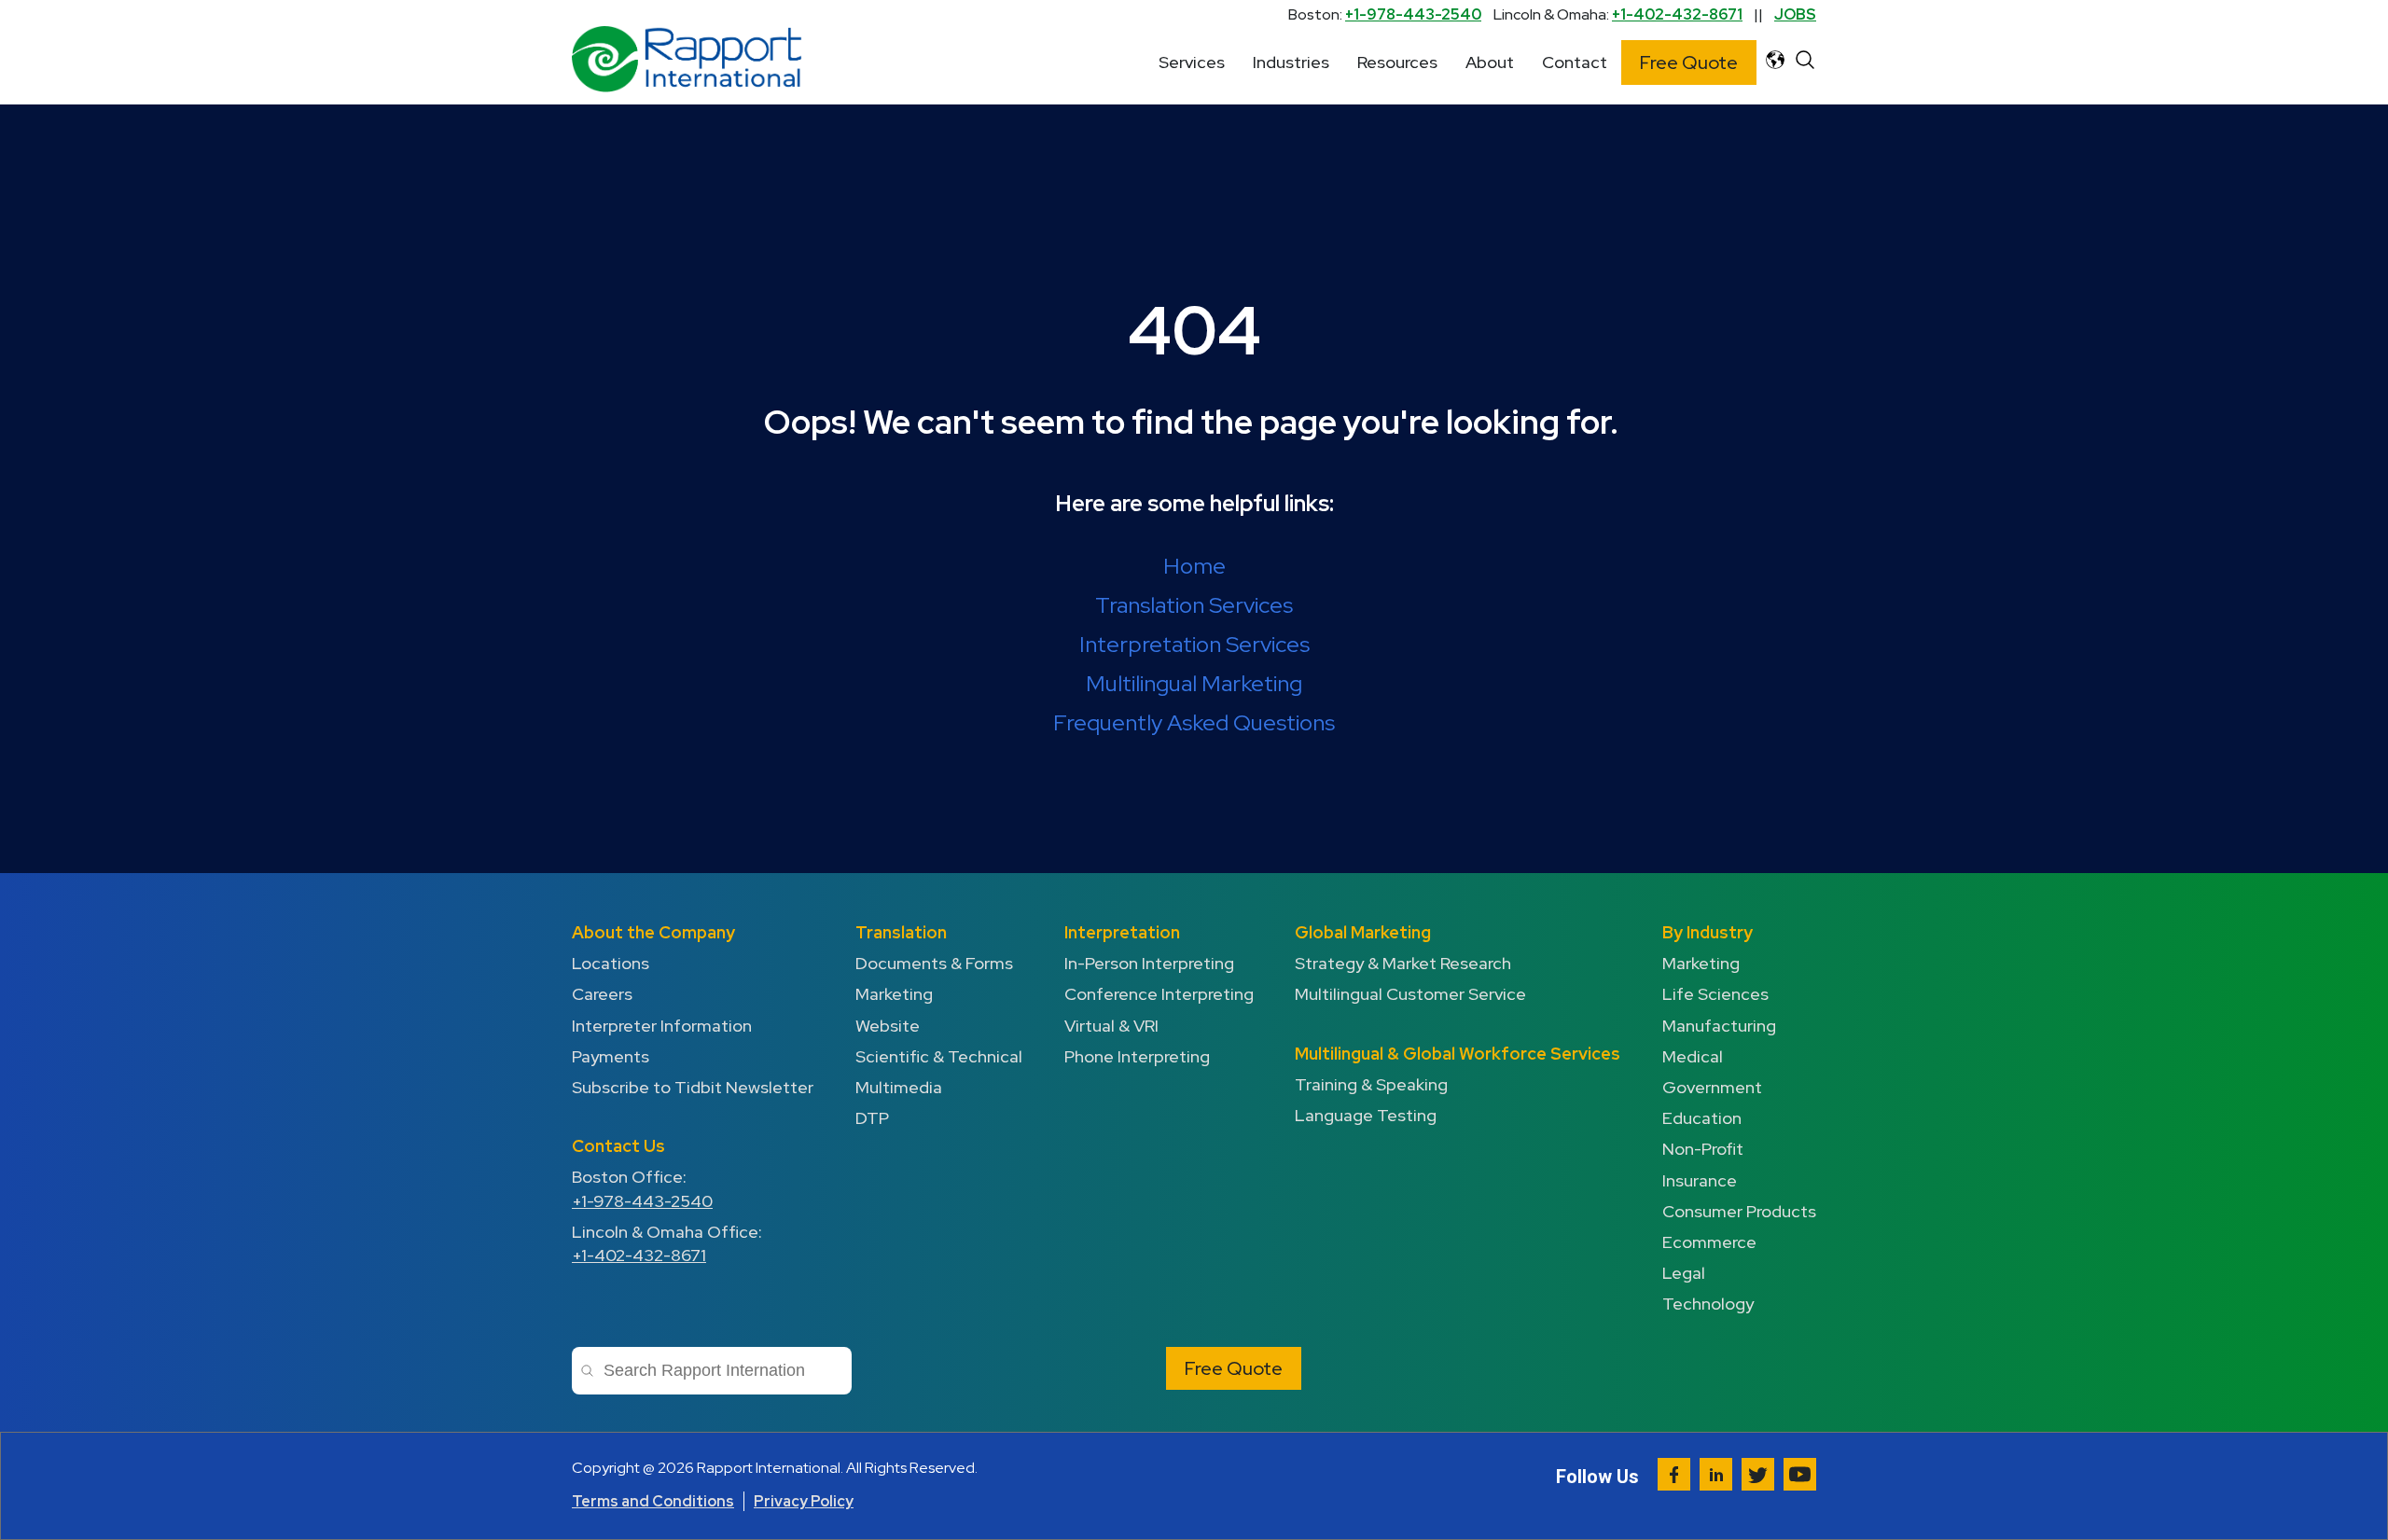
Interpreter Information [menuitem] (662, 1026)
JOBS (1795, 14)
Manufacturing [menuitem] (1719, 1026)
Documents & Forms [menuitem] (934, 963)
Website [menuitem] (888, 1026)
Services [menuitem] (1192, 62)
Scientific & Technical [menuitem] (939, 1056)
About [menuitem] (1490, 62)
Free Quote (1689, 62)
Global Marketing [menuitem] (1363, 932)
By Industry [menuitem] (1708, 932)
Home (1194, 566)
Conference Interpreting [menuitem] (1159, 994)
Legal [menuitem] (1684, 1273)
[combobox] (712, 1371)
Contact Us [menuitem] (618, 1146)
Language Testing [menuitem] (1366, 1115)
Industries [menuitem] (1291, 62)
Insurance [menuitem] (1700, 1180)
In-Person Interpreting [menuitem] (1149, 963)
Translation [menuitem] (901, 932)
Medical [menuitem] (1693, 1056)
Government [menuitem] (1712, 1087)
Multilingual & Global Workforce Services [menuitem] (1458, 1054)
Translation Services (1194, 605)
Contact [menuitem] (1575, 62)
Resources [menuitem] (1397, 62)
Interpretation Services (1194, 644)
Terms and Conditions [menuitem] (653, 1501)
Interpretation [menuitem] (1122, 932)
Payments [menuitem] (611, 1056)
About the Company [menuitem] (653, 932)
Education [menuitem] (1702, 1118)
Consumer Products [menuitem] (1739, 1211)
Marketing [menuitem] (894, 994)
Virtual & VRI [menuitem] (1111, 1026)
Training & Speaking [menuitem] (1371, 1084)
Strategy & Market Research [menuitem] (1403, 963)
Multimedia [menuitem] (899, 1087)
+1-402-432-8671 (1677, 14)
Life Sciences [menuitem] (1715, 994)
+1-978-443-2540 (1413, 14)
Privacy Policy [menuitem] (804, 1501)
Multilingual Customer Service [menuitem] (1410, 994)
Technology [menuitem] (1708, 1304)
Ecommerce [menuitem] (1709, 1242)
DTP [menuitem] (872, 1118)
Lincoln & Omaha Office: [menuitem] (667, 1243)
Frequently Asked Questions (1194, 722)
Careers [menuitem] (602, 994)
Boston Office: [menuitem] (642, 1188)
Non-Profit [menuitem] (1703, 1149)
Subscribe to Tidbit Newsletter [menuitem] (693, 1087)
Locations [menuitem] (611, 963)
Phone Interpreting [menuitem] (1137, 1056)
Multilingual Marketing (1194, 683)
